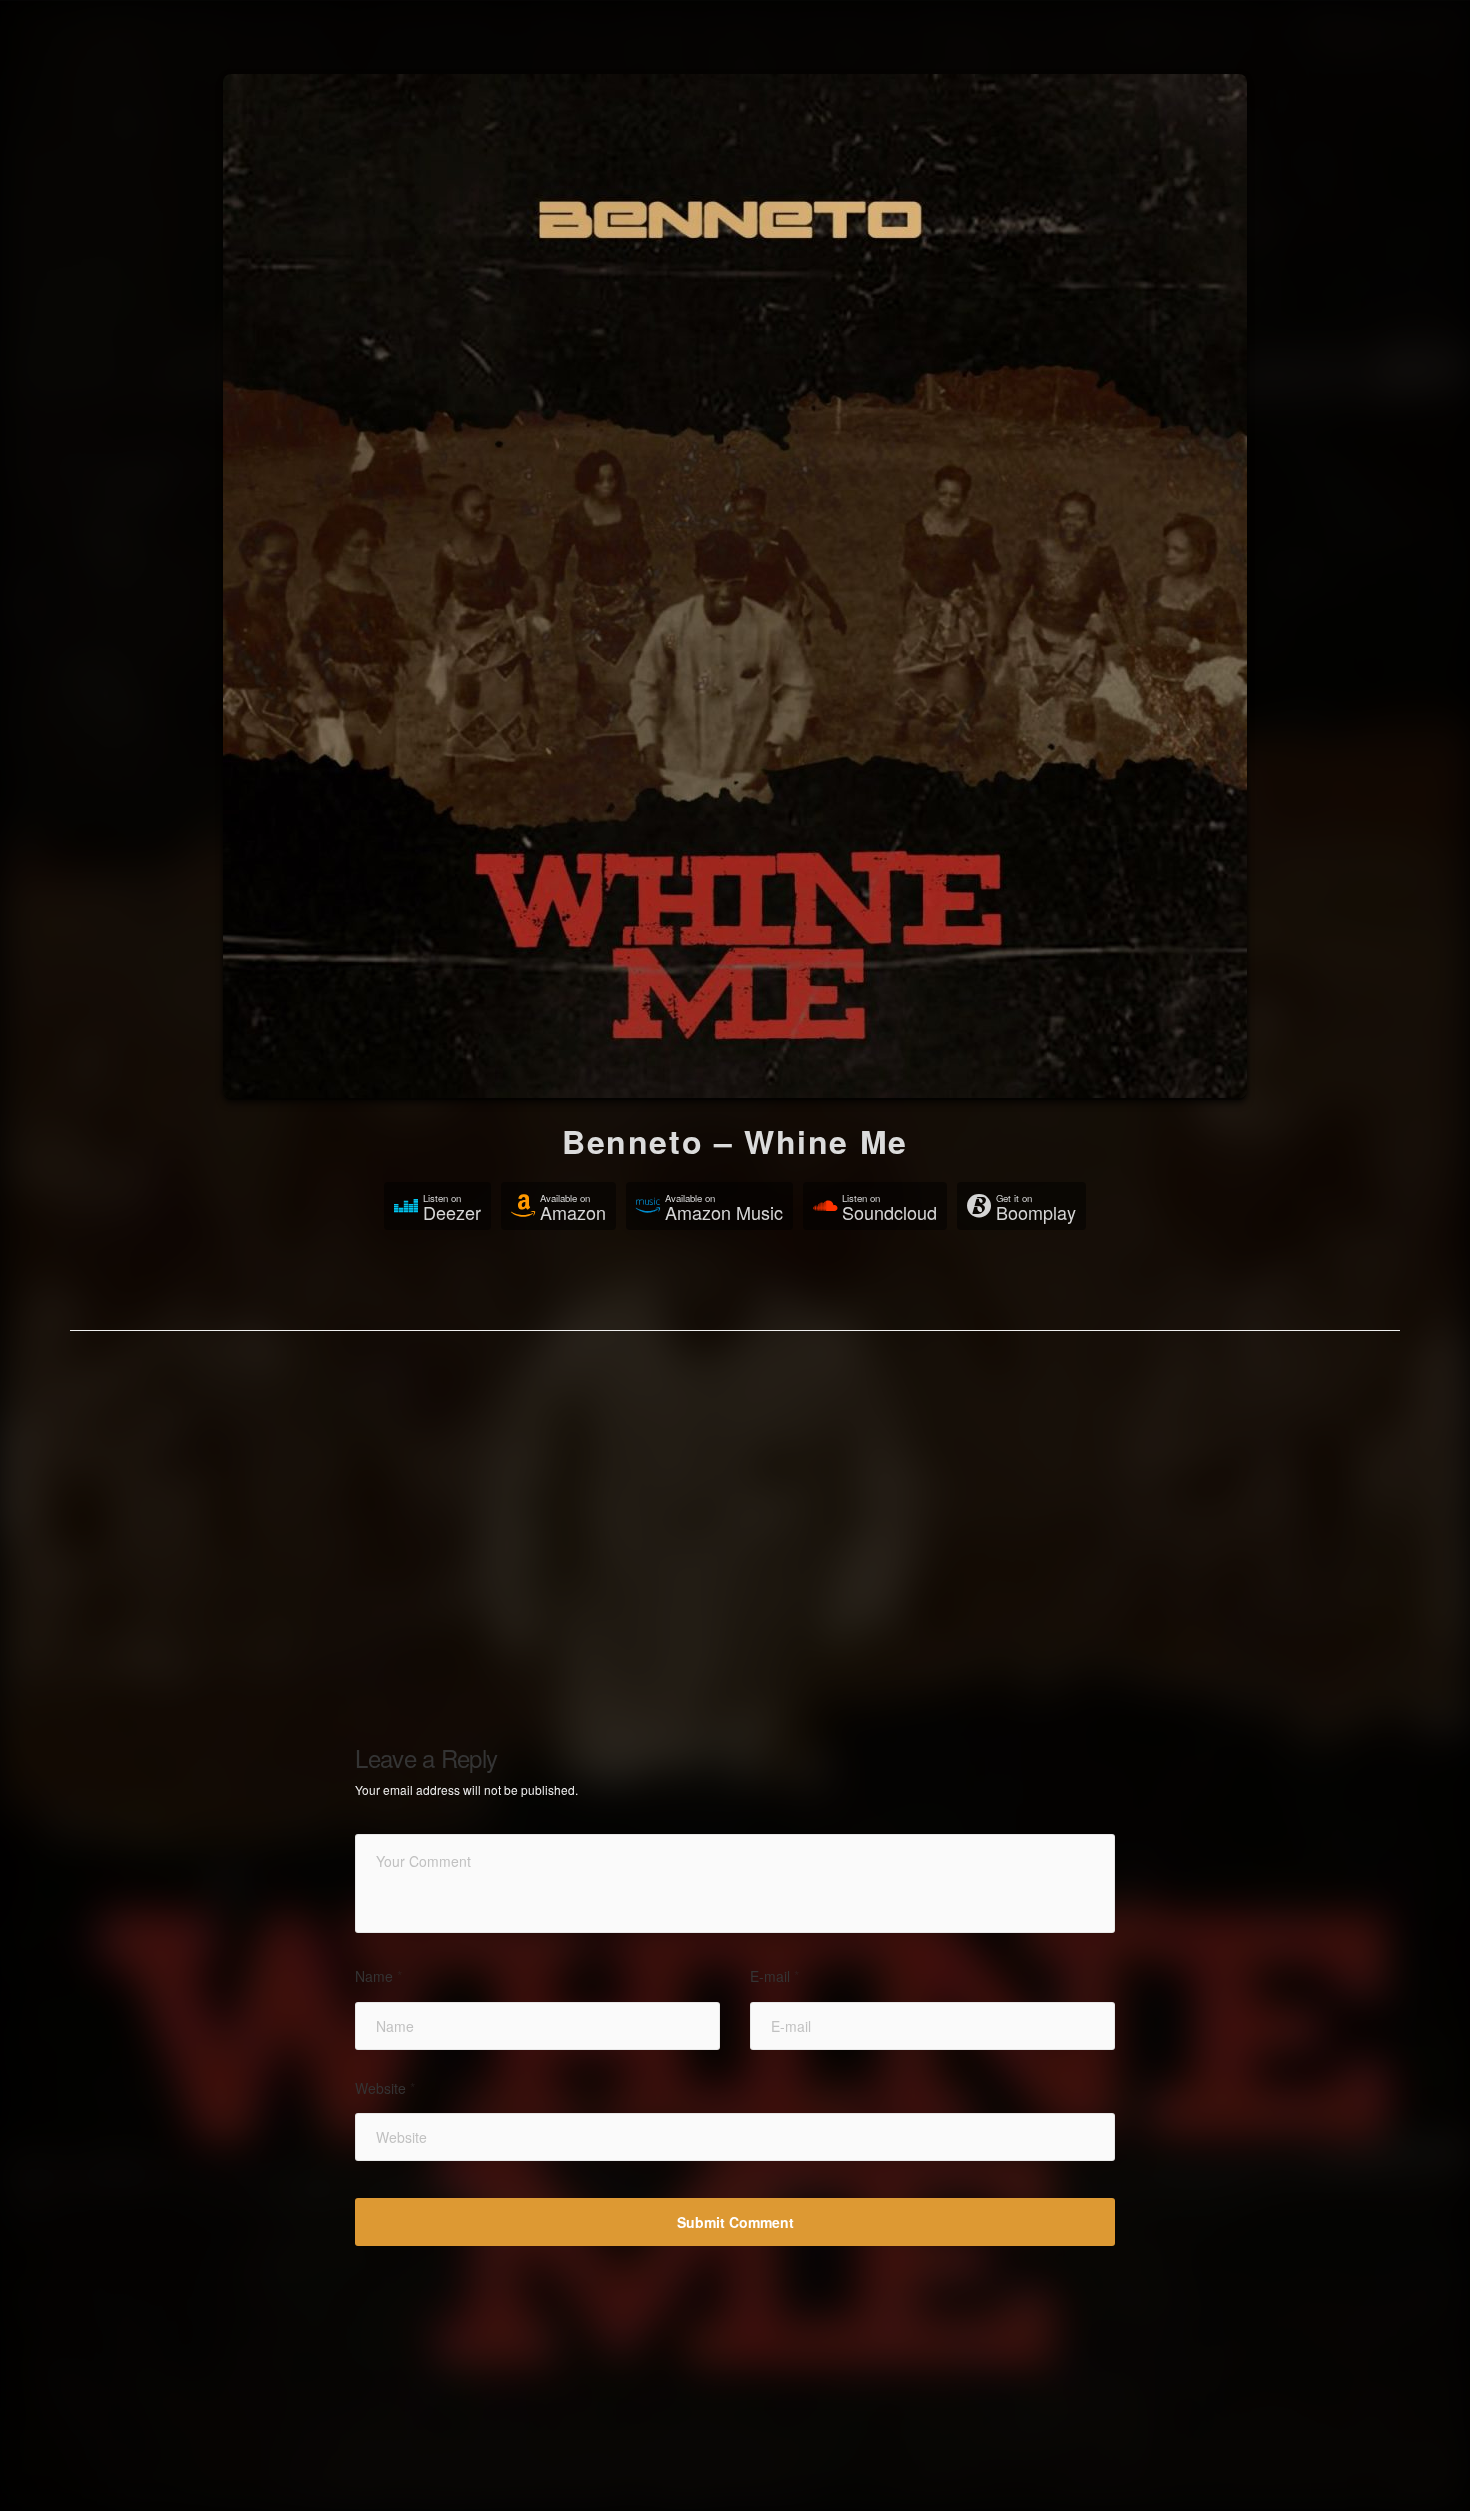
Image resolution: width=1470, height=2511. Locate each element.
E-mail (774, 1976)
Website (385, 2088)
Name (378, 1976)
